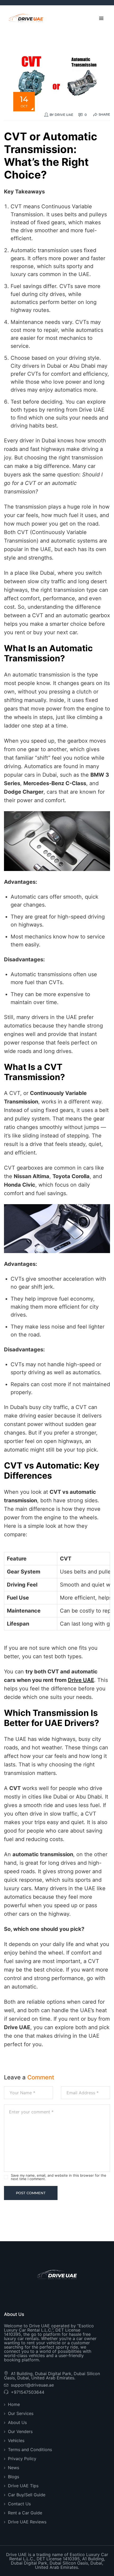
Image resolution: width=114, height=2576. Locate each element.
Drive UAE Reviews (27, 2522)
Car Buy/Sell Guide (27, 2495)
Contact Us (19, 2504)
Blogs (14, 2477)
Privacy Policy (22, 2459)
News (14, 2468)
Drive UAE (64, 115)
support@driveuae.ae (32, 2385)
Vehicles (16, 2440)
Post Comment (31, 2193)
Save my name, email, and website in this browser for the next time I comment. (59, 2177)
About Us (17, 2422)
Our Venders (20, 2431)
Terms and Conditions (30, 2450)
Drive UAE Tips (23, 2486)
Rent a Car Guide (25, 2513)
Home (14, 2404)
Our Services (21, 2413)
